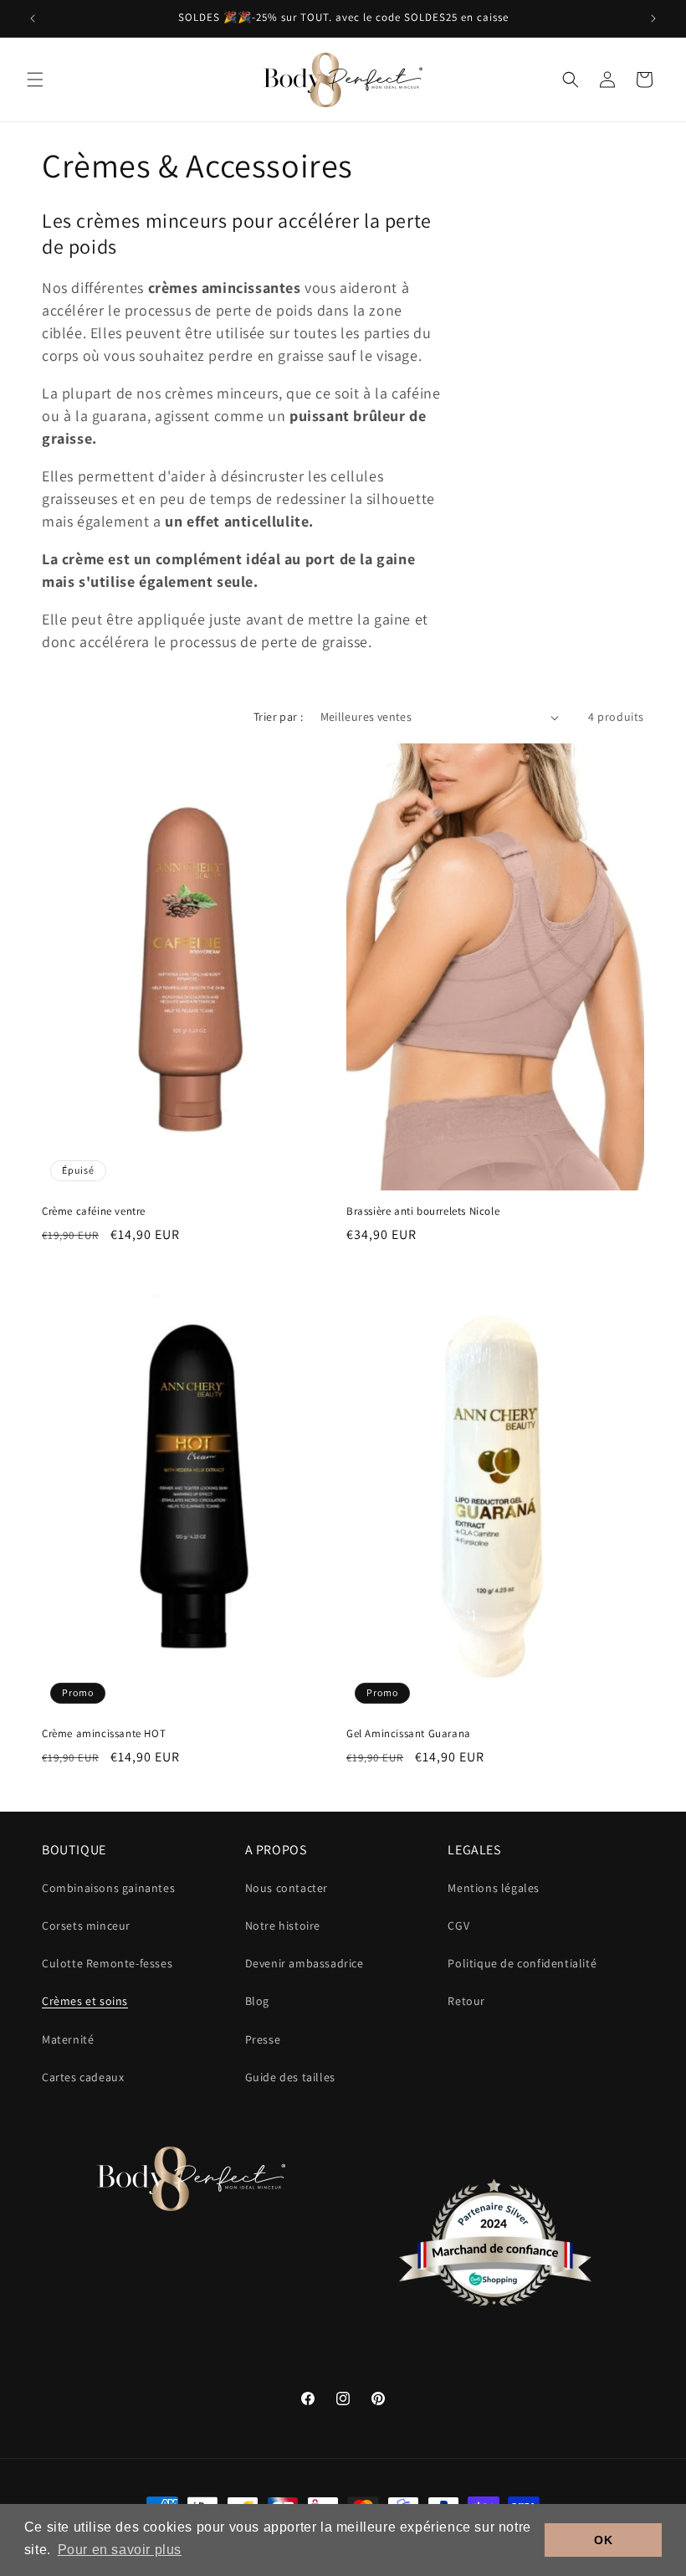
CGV (458, 1926)
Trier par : (278, 717)
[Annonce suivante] (653, 18)
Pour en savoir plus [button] (120, 2550)
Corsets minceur (86, 1926)
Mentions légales (494, 1888)
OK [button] (603, 2540)
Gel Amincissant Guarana (409, 1734)
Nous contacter (287, 1888)
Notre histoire (283, 1926)
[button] (35, 80)
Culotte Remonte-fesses (107, 1963)
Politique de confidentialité (522, 1963)
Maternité (68, 2039)
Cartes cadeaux (83, 2077)
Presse (263, 2039)
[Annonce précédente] (33, 18)
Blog (257, 2001)
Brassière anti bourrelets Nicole (423, 1211)
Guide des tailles (290, 2077)
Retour (466, 2001)
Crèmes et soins (85, 2001)
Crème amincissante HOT (104, 1734)
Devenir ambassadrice (305, 1963)
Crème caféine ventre (94, 1211)
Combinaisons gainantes (108, 1888)
